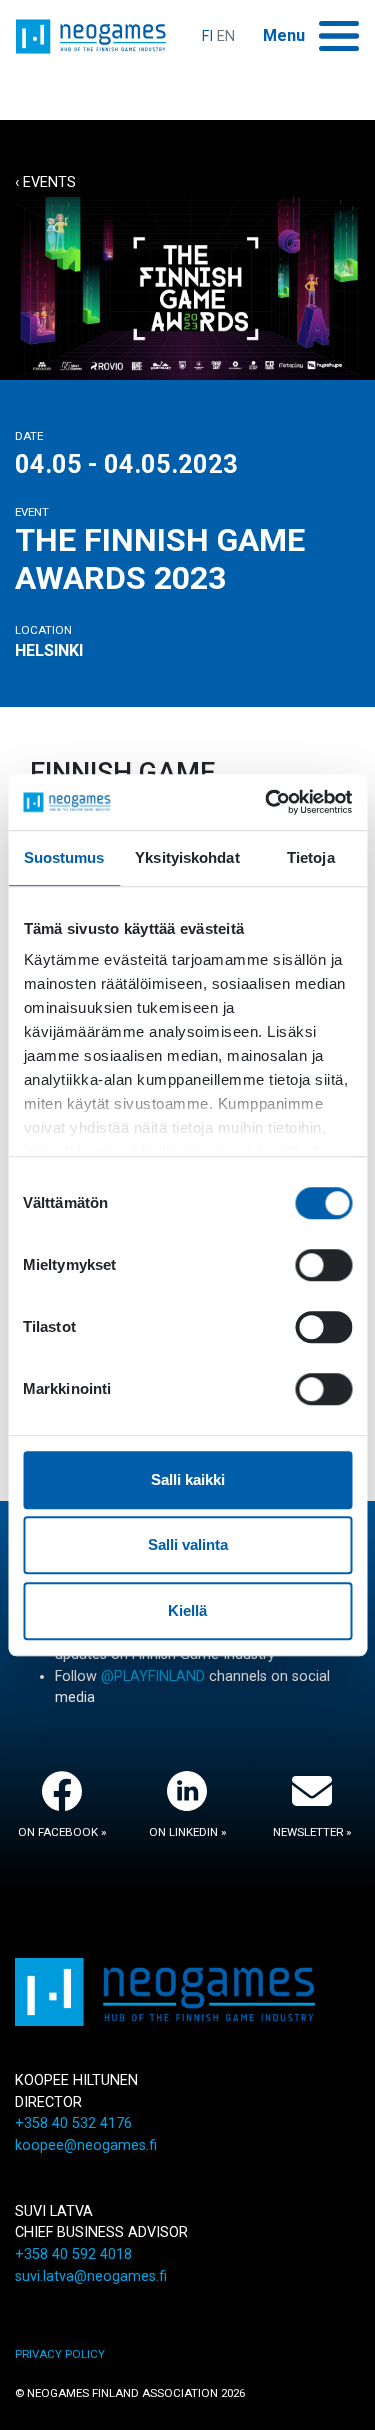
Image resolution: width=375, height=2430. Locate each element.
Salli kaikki (188, 1479)
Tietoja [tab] (311, 857)
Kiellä (187, 1610)
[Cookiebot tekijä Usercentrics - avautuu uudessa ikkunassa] (267, 802)
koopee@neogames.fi (86, 2145)
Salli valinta (188, 1544)
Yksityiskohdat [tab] (187, 857)
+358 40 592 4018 (73, 2254)
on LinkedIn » (187, 1832)
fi (207, 36)
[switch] (323, 1265)
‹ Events (45, 182)
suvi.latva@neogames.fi (91, 2276)
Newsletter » (312, 1832)
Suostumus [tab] (64, 857)
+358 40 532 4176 (73, 2123)
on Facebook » (62, 1832)
